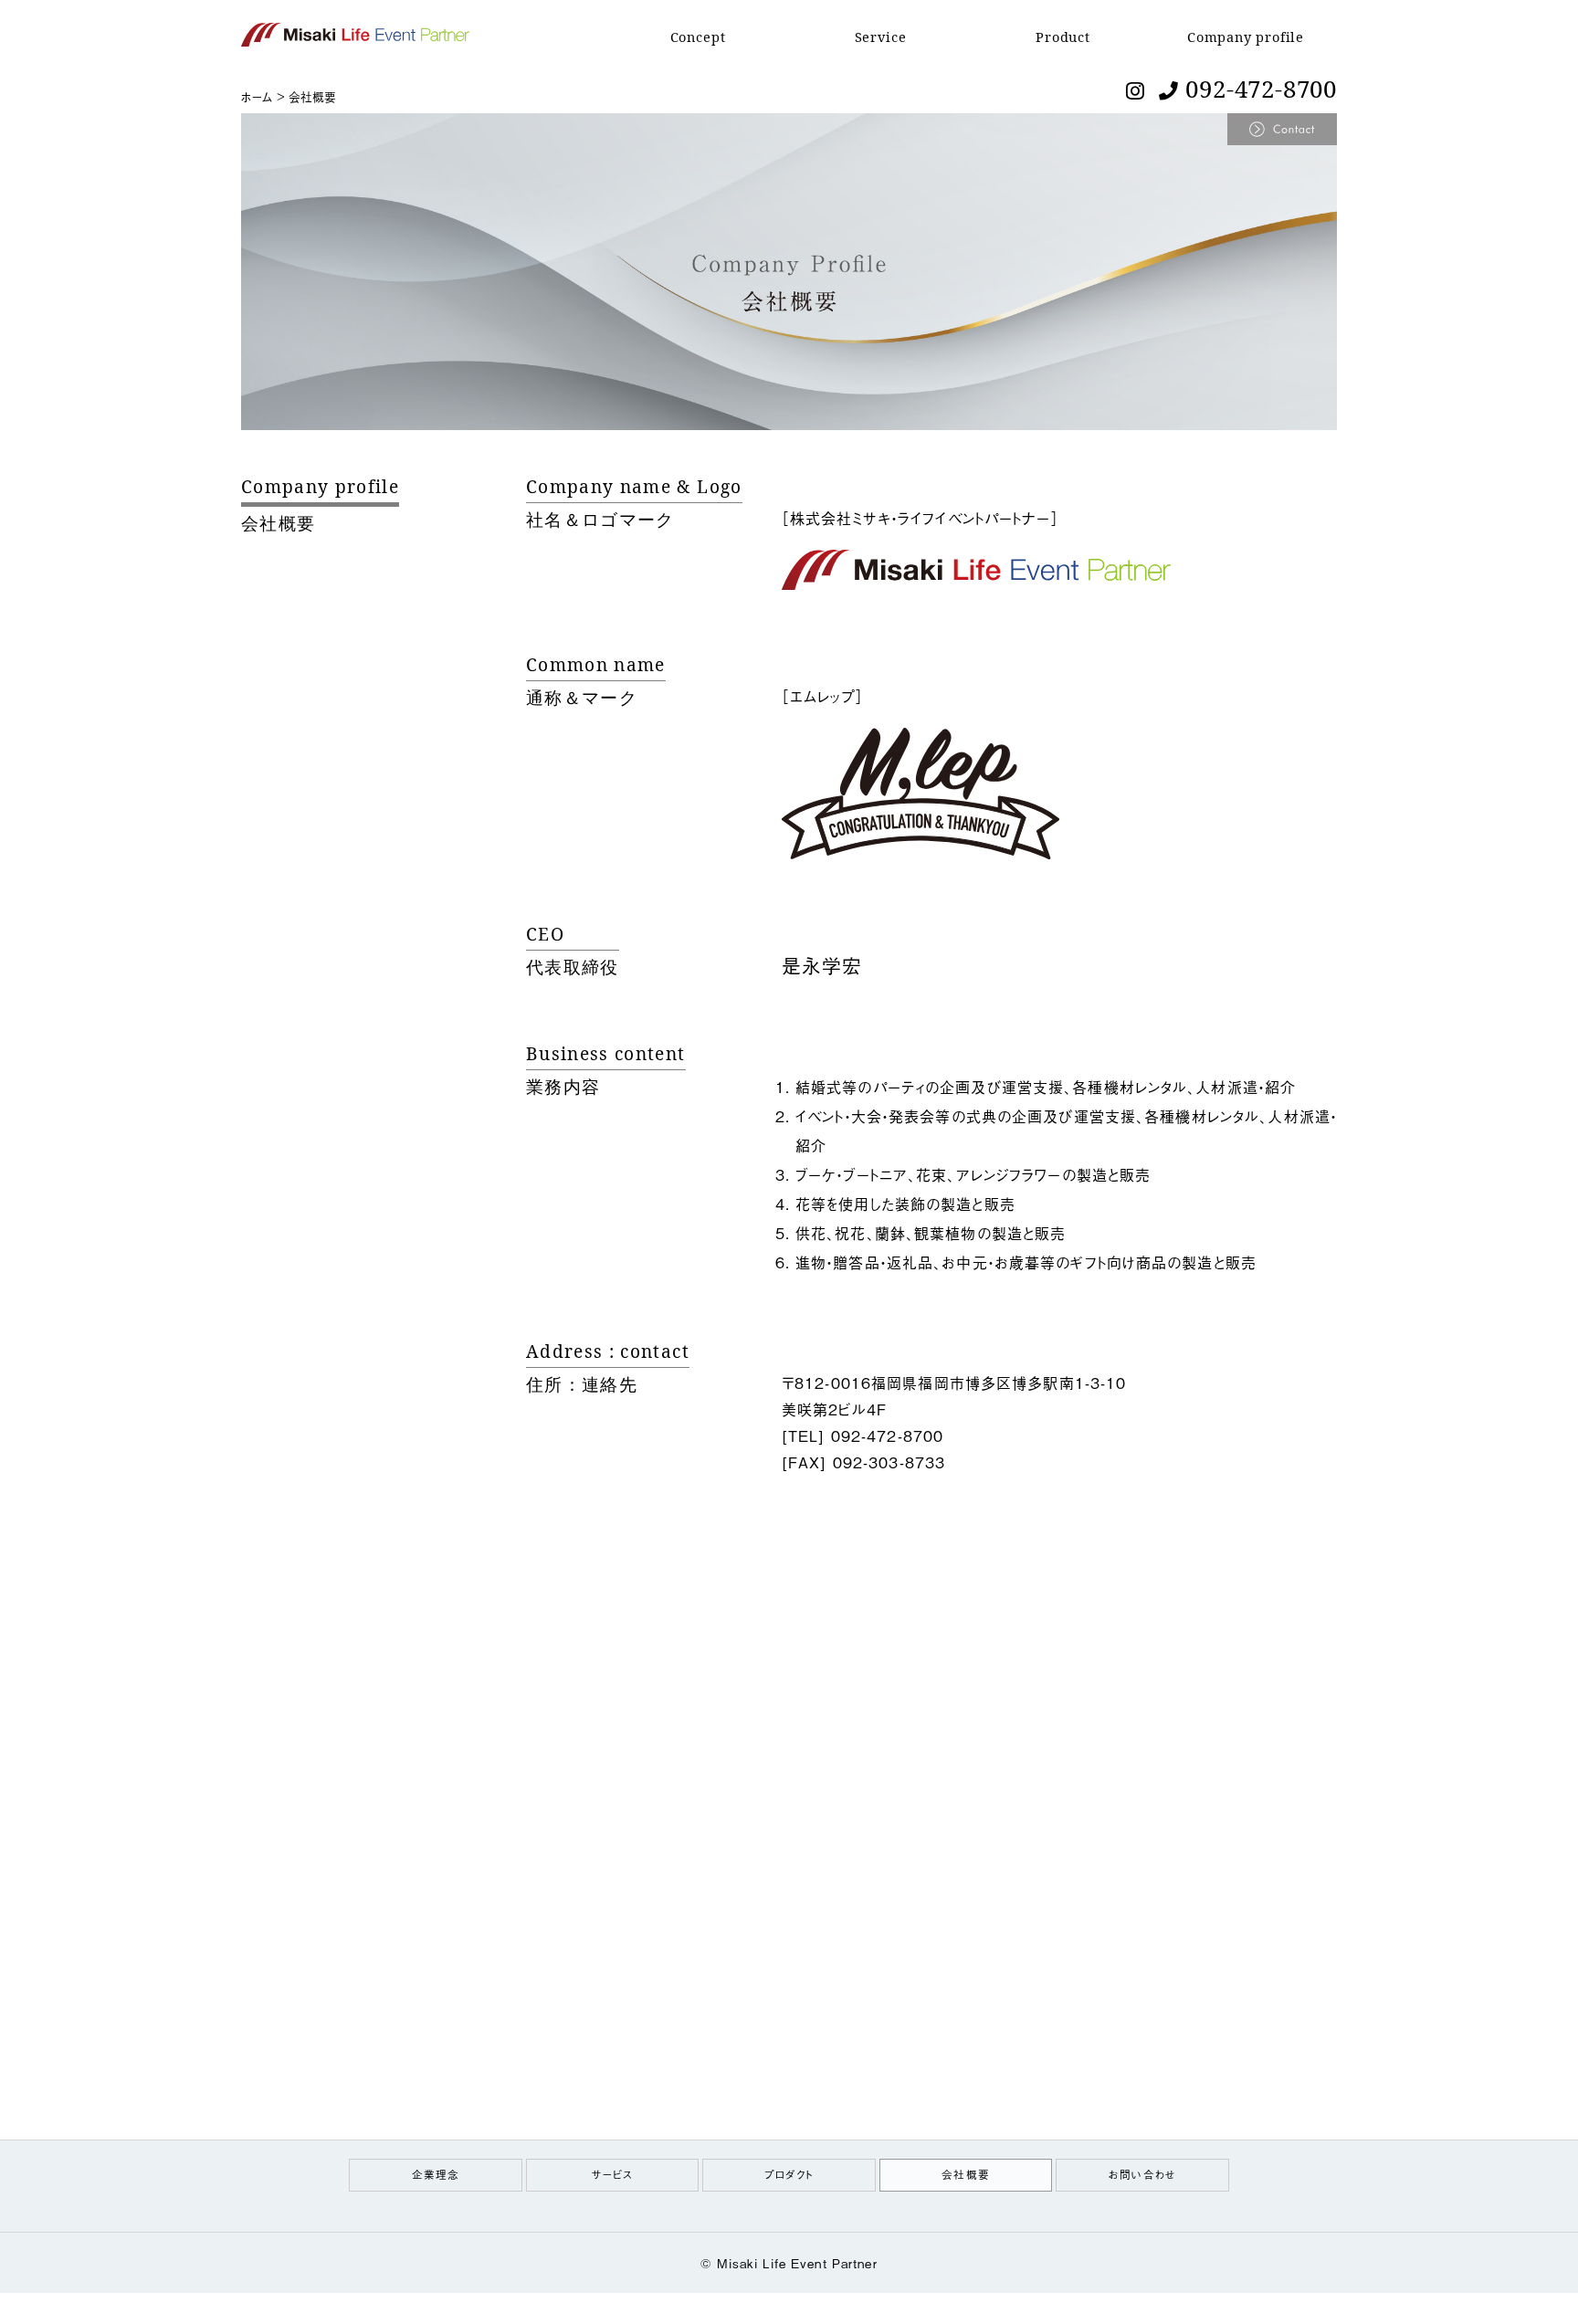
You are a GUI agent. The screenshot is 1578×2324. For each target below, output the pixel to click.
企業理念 (436, 2174)
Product (1063, 37)
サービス (612, 2174)
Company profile (1246, 37)
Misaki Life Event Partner (797, 2263)
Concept (698, 37)
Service (881, 37)
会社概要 (965, 2174)
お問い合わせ (1142, 2174)
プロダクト (789, 2174)
